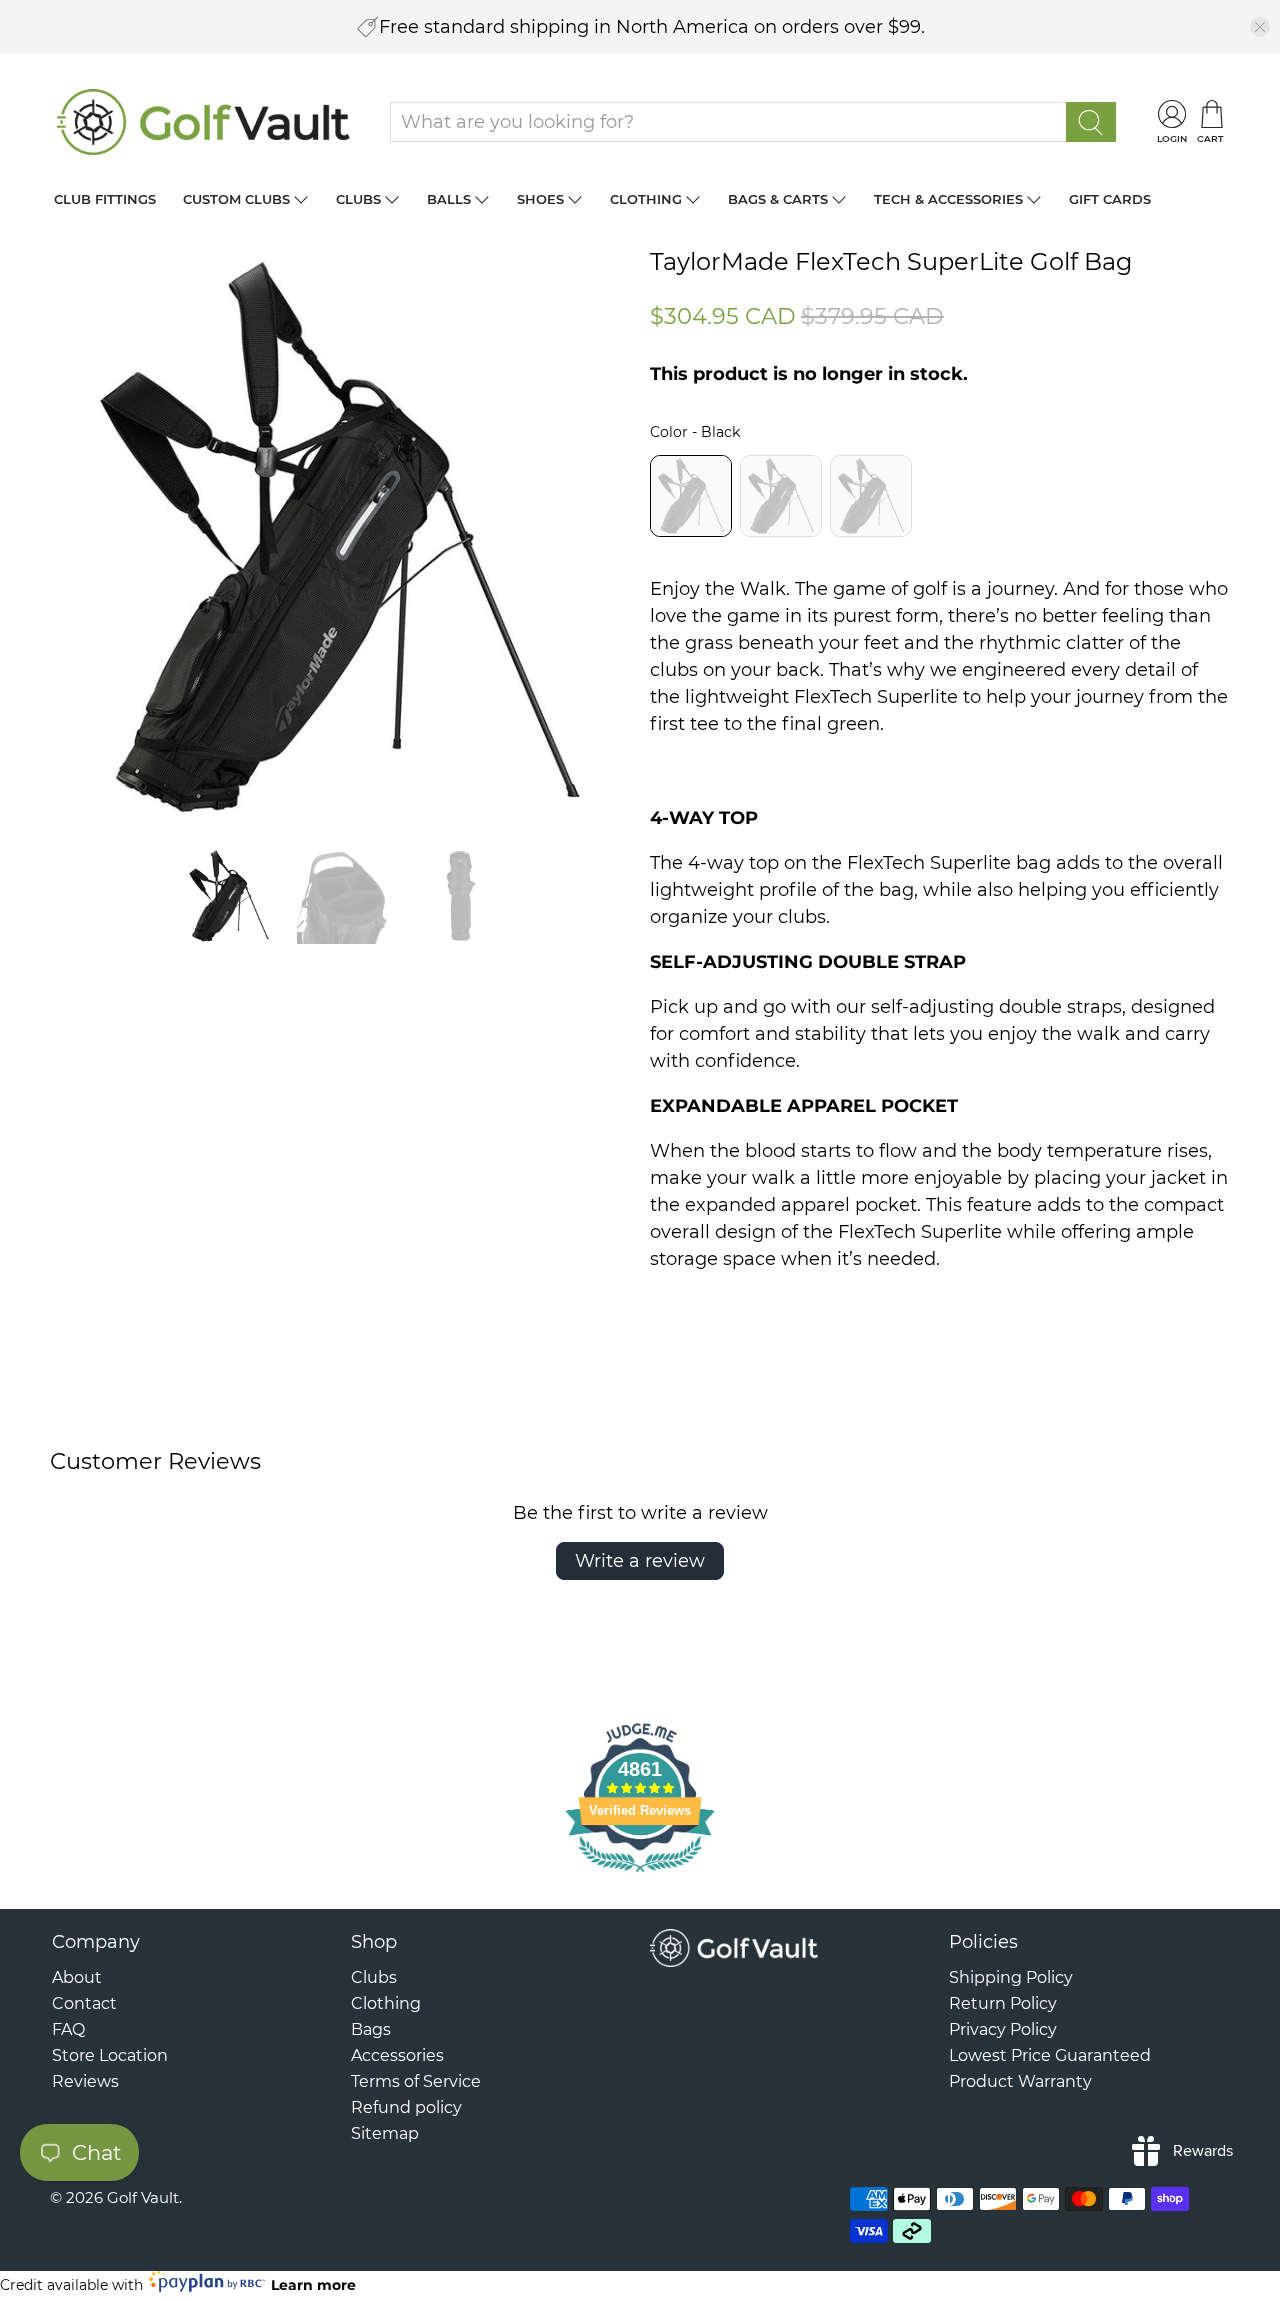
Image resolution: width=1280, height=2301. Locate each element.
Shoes (540, 199)
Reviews (85, 2081)
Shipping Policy (1011, 1977)
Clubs (358, 199)
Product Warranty (1020, 2081)
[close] (1260, 27)
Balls (449, 199)
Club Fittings (105, 199)
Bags (371, 2029)
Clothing (646, 199)
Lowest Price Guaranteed (1050, 2055)
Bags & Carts (778, 199)
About (77, 1977)
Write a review (640, 1561)
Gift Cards (1110, 199)
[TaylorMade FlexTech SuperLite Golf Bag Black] (340, 538)
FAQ (68, 2029)
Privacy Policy (1003, 2029)
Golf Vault (143, 2197)
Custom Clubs (236, 199)
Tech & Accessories (948, 199)
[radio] (691, 496)
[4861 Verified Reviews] (640, 1875)
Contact (84, 2003)
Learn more (313, 2285)
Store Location (110, 2055)
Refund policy (406, 2107)
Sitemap (385, 2133)
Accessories (397, 2055)
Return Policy (1003, 2003)
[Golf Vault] (204, 122)
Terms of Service (416, 2081)
